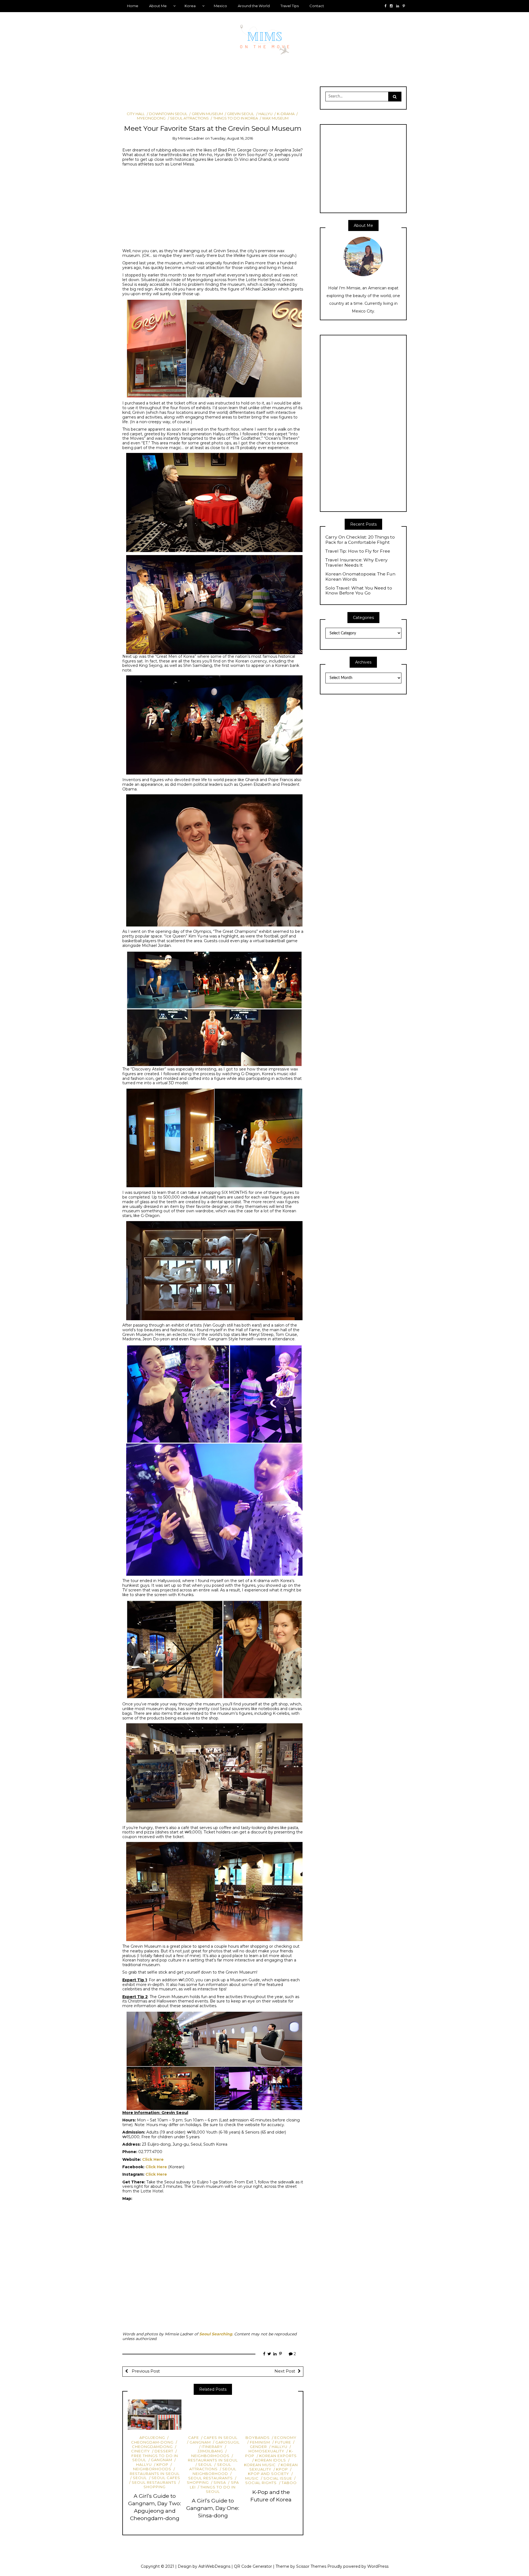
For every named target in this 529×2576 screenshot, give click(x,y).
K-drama (286, 114)
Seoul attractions (189, 118)
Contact (317, 6)
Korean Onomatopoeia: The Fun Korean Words (360, 577)
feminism (260, 2442)
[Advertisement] (223, 96)
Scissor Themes (311, 2566)
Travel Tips (290, 6)
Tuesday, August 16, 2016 (232, 138)
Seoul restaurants (154, 2482)
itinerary (212, 2447)
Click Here (153, 2159)
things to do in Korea (235, 118)
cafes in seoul (221, 2438)
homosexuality (266, 2451)
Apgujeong (152, 2438)
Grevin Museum (207, 114)
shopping (155, 2487)
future (283, 2442)
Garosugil (228, 2442)
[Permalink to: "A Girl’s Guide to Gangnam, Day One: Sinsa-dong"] (213, 2415)
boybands (258, 2438)
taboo (289, 2483)
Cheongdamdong (152, 2447)
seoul (140, 2478)
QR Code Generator (253, 2566)
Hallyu (265, 114)
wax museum (275, 118)
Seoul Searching (216, 2334)
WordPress (378, 2566)
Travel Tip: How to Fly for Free (358, 551)
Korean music (260, 2465)
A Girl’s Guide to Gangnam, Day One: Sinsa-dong (213, 2508)
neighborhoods (152, 2469)
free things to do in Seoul (155, 2458)
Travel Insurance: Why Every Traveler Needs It (357, 563)
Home (133, 6)
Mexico (220, 6)
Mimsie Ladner (191, 138)
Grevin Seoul (241, 114)
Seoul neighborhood (214, 2471)
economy (285, 2438)
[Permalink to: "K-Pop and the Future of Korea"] (271, 2415)
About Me (158, 6)
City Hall (136, 114)
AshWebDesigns (214, 2566)
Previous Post (145, 2371)
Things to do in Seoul (218, 2489)
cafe (194, 2438)
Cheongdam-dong (152, 2442)
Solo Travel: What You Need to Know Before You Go (359, 591)
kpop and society (268, 2474)
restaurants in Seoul (155, 2473)
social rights (261, 2483)
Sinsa (220, 2482)
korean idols (270, 2460)
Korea (190, 6)
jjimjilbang (210, 2451)
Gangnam (162, 2460)
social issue (278, 2478)
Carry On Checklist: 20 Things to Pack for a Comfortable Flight (360, 540)
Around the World (254, 6)
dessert (164, 2451)
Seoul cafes (166, 2478)
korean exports (278, 2456)
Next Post (285, 2371)
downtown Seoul (168, 114)
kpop (162, 2464)
